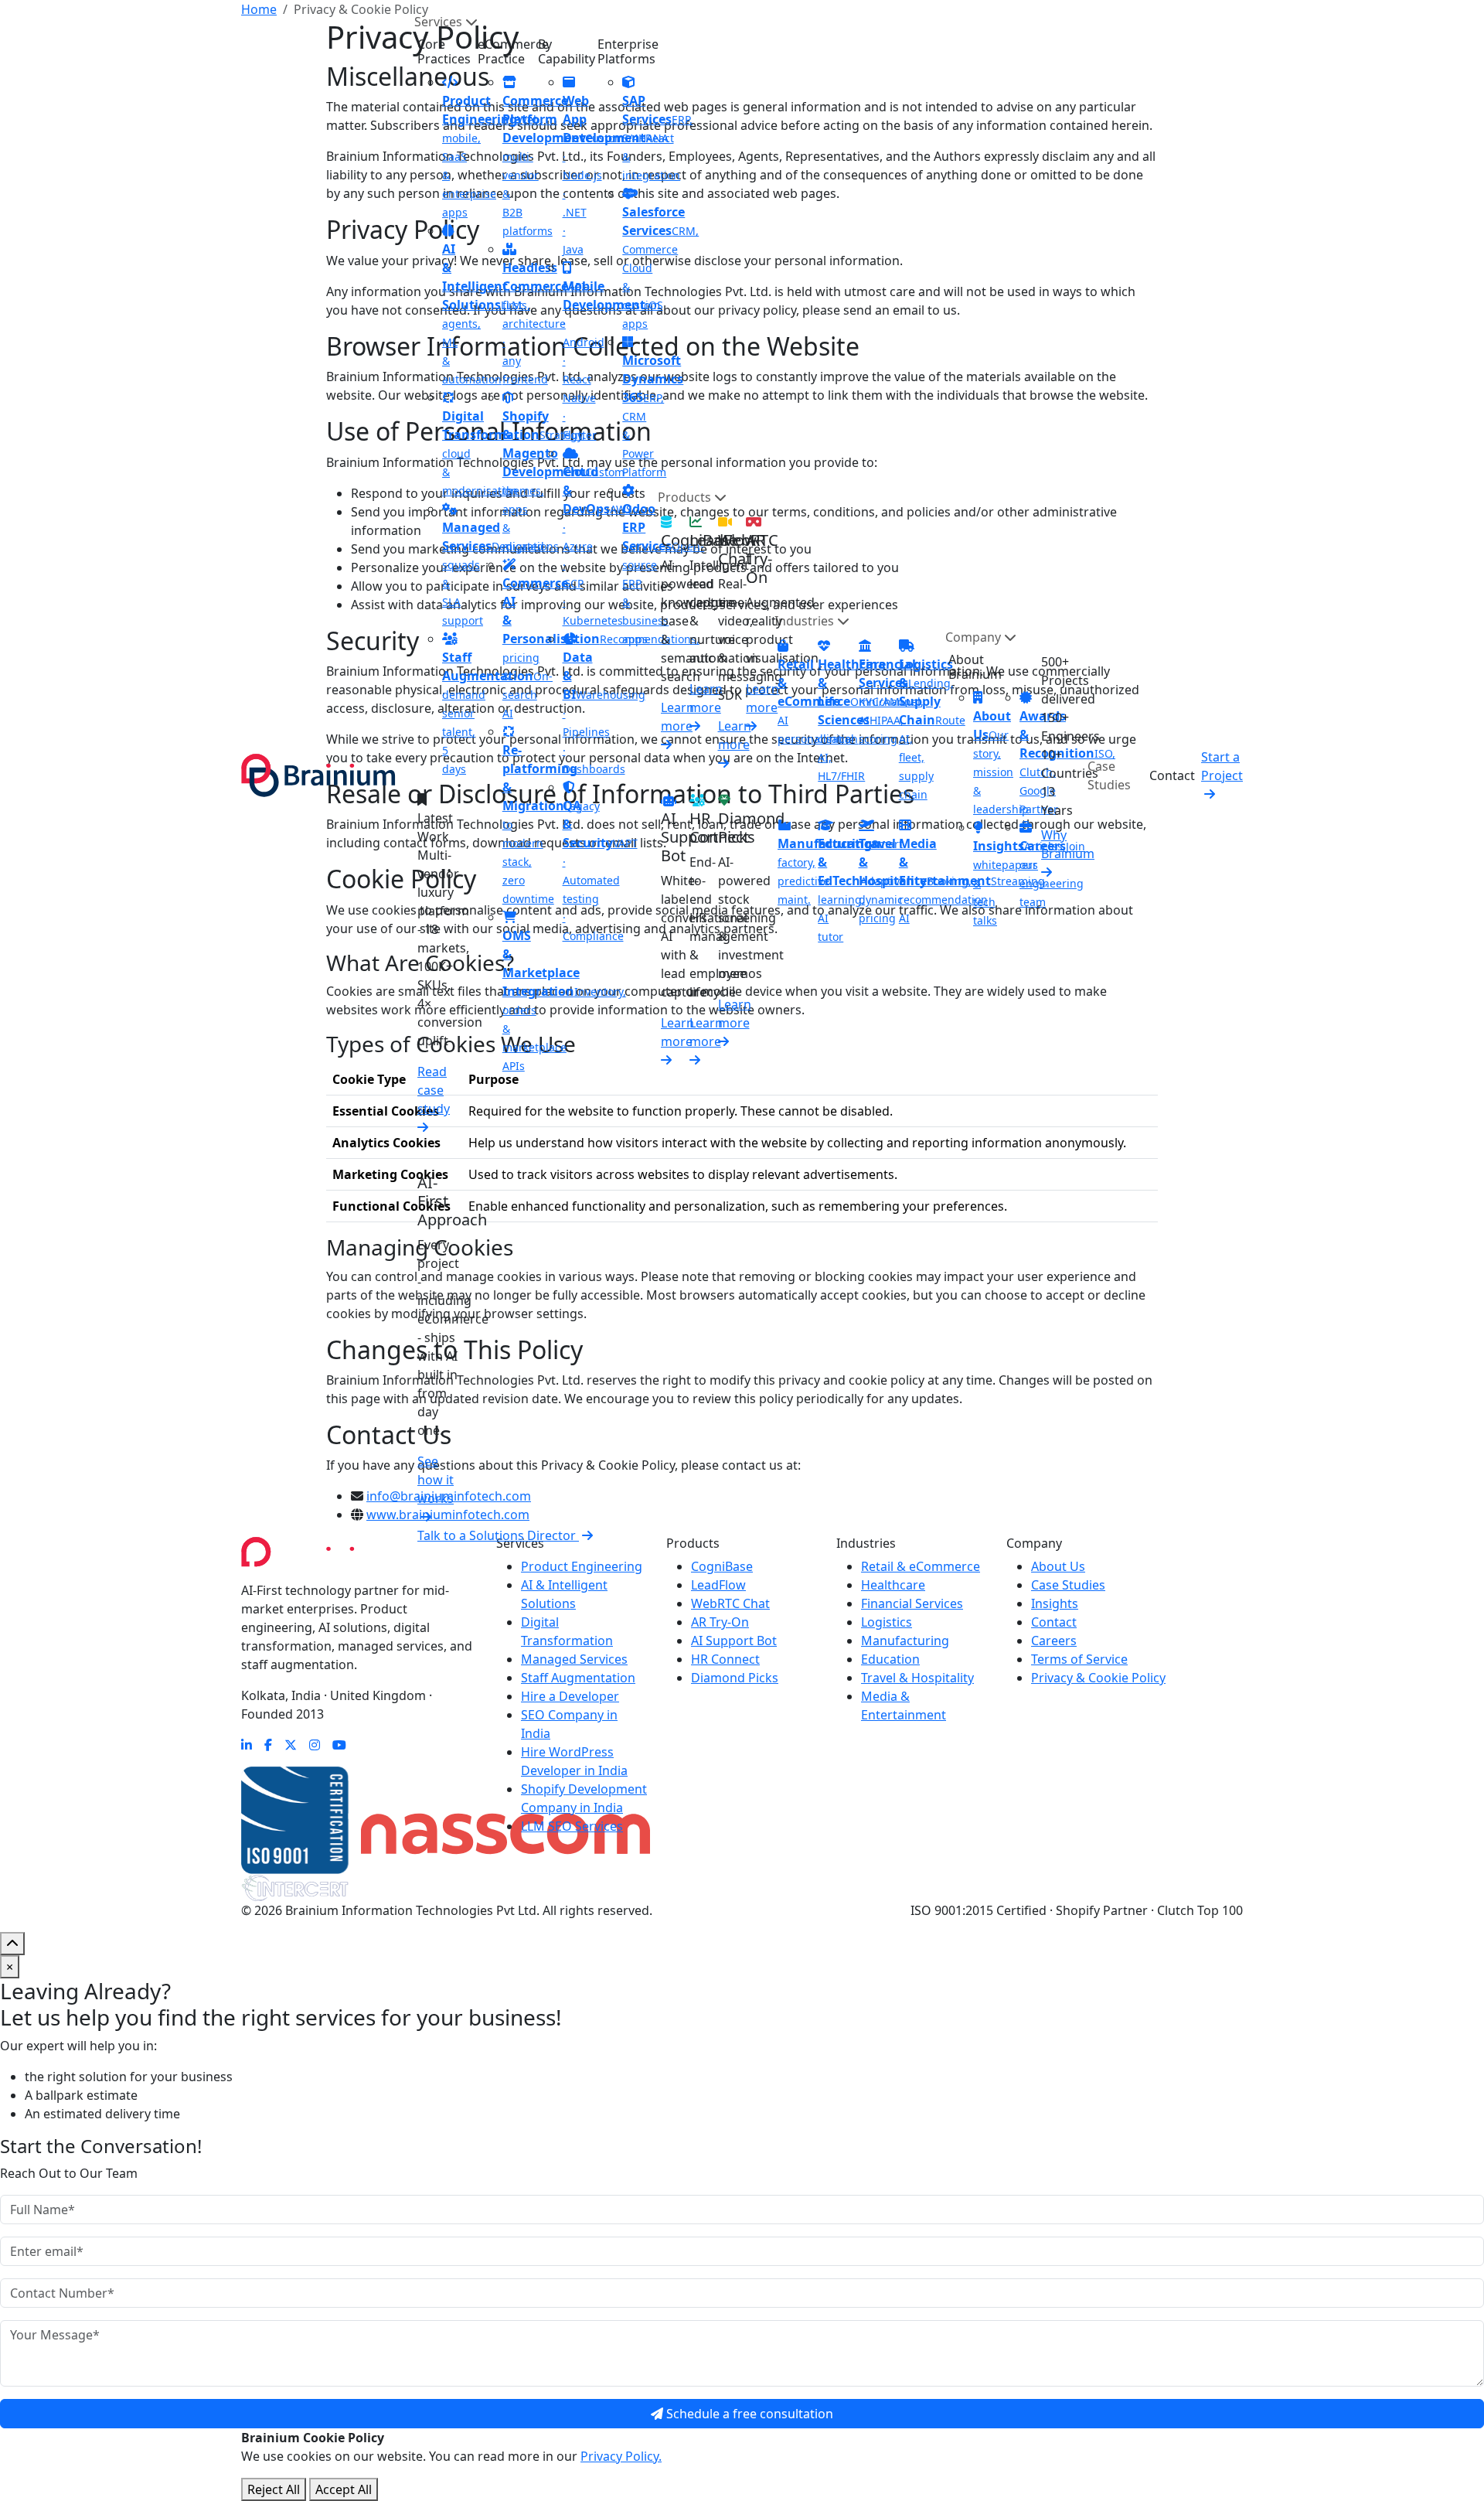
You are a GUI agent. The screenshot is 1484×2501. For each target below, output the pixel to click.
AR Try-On (720, 1622)
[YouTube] (339, 1745)
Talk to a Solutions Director (498, 1535)
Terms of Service (1079, 1659)
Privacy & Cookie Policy (1098, 1678)
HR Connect (725, 1659)
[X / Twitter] (291, 1745)
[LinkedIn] (247, 1745)
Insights (1055, 1603)
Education (890, 1659)
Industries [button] (806, 621)
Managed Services (574, 1659)
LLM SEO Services (572, 1826)
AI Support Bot (734, 1641)
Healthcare (893, 1585)
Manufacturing (905, 1641)
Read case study (434, 1090)
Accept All (344, 2489)
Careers (1054, 1641)
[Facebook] (268, 1745)
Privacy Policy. (621, 2456)
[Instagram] (315, 1745)
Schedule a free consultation (748, 2414)
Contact (1172, 775)
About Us (1058, 1566)
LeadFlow (718, 1585)
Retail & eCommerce (921, 1566)
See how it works (436, 1480)
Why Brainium (1068, 844)
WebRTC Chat (730, 1603)
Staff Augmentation (578, 1678)
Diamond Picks (735, 1678)
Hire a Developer (570, 1696)
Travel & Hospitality (917, 1678)
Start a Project (1222, 766)
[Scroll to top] (12, 1944)
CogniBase (722, 1566)
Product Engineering (582, 1566)
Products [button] (686, 497)
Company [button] (975, 637)
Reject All (274, 2489)
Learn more (677, 717)
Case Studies (1109, 775)
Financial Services (912, 1603)
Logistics (887, 1622)
